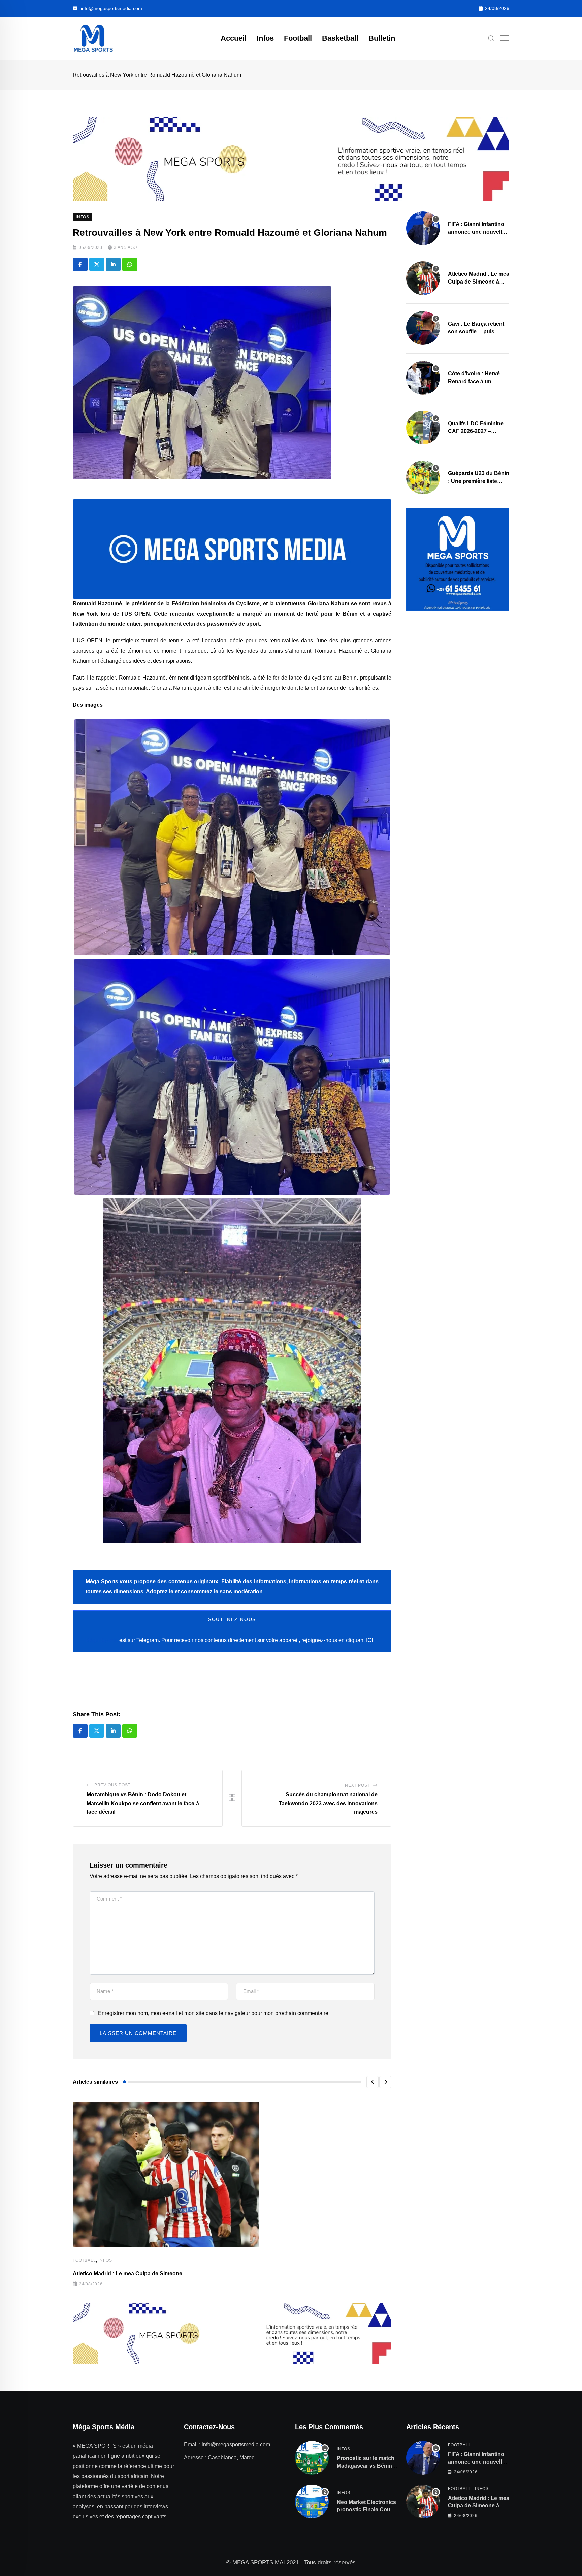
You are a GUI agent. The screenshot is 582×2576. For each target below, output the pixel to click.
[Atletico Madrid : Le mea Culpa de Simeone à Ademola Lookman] (423, 278)
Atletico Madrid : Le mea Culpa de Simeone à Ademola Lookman (479, 282)
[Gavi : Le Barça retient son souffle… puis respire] (423, 328)
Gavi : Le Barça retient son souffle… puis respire (476, 331)
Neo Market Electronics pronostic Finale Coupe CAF (367, 2510)
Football (298, 38)
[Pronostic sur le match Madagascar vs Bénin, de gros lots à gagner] (312, 2458)
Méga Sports (102, 1640)
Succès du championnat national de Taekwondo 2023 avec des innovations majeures (328, 1803)
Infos (265, 38)
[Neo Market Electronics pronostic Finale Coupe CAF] (312, 2502)
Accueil (234, 38)
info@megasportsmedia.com (111, 8)
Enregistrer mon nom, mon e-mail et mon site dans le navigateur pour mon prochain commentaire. (214, 2013)
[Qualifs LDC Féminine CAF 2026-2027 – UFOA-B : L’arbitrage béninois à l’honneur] (423, 428)
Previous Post (112, 1785)
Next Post (357, 1785)
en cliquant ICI (356, 1640)
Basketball (340, 38)
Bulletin (382, 38)
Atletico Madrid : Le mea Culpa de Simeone (127, 2273)
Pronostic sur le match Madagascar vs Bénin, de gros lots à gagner (366, 2466)
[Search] (491, 38)
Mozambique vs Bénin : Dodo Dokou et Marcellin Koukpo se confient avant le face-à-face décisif (144, 1803)
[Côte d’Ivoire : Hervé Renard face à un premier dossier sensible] (423, 378)
